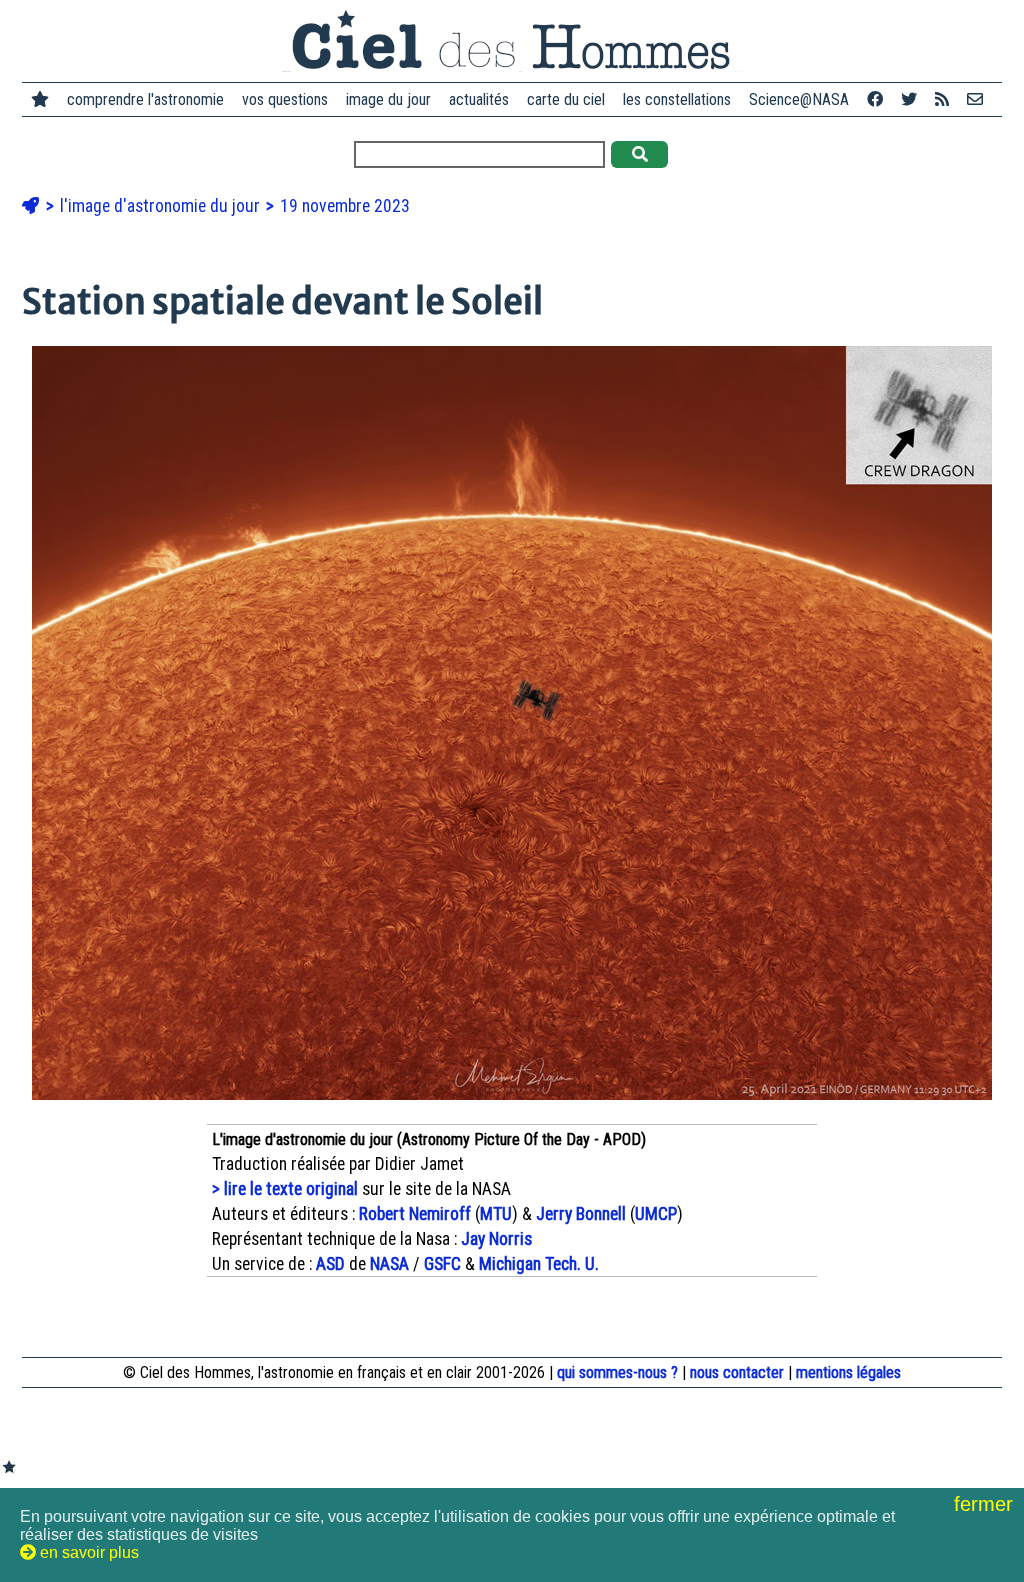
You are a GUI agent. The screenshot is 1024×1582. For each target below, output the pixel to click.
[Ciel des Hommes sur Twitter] (909, 99)
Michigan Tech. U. (539, 1264)
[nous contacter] (975, 99)
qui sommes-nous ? (617, 1372)
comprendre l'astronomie (145, 99)
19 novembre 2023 (345, 206)
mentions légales (848, 1372)
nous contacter (737, 1372)
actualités (479, 99)
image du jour (388, 99)
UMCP (656, 1214)
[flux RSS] (942, 99)
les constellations (677, 99)
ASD (330, 1264)
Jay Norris (496, 1239)
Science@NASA (799, 99)
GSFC (442, 1264)
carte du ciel (566, 99)
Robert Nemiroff (415, 1214)
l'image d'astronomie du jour (162, 206)
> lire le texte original (285, 1189)
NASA (389, 1264)
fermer (986, 1504)
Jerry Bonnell (581, 1214)
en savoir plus (87, 1552)
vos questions (285, 99)
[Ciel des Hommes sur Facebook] (875, 99)
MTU (496, 1214)
